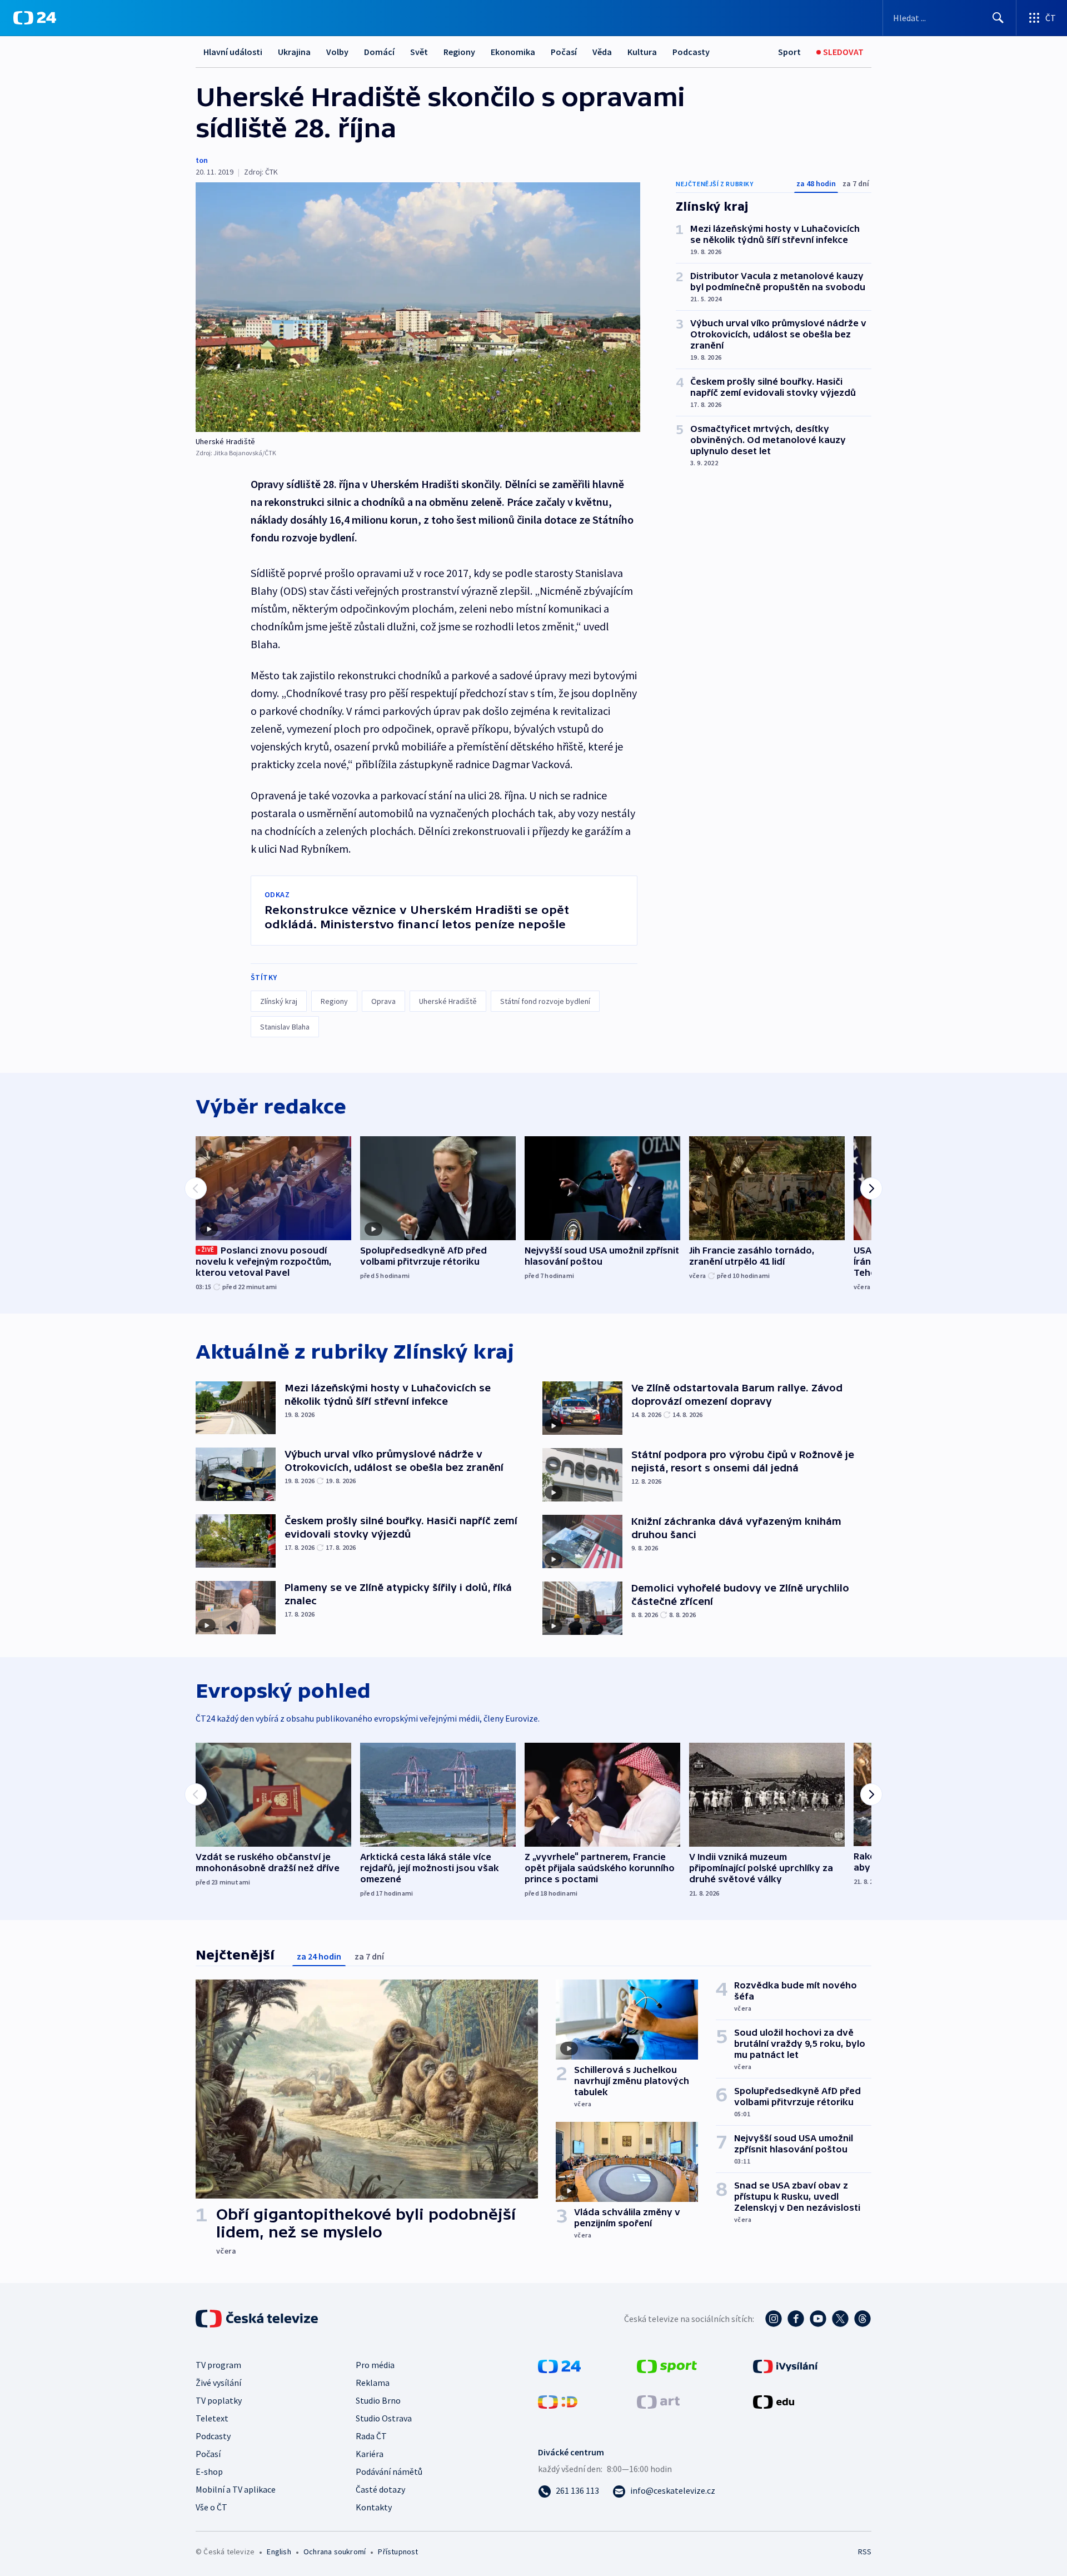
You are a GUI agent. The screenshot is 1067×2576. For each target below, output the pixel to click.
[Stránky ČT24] (559, 2365)
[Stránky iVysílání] (786, 2365)
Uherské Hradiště (448, 1001)
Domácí (379, 52)
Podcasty (691, 52)
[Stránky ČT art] (658, 2401)
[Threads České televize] (862, 2319)
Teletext (212, 2418)
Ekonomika (513, 52)
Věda (602, 52)
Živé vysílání (218, 2383)
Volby (337, 52)
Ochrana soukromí (335, 2552)
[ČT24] (35, 18)
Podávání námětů (389, 2471)
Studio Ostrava (384, 2418)
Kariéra (370, 2454)
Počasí (564, 52)
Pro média (375, 2365)
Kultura (642, 52)
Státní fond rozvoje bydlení (545, 1001)
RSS (865, 2552)
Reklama (373, 2383)
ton (202, 160)
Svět (419, 52)
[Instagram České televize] (774, 2319)
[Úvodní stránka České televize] (258, 2319)
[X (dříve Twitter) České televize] (840, 2319)
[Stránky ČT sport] (667, 2365)
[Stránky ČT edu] (774, 2401)
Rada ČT (371, 2436)
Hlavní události (233, 52)
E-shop (209, 2471)
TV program (218, 2365)
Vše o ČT (211, 2507)
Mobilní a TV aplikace (236, 2489)
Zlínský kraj (279, 1001)
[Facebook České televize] (796, 2319)
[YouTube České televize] (818, 2319)
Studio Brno (378, 2400)
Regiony (459, 52)
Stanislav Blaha (285, 1027)
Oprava (383, 1001)
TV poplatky (219, 2400)
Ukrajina (294, 52)
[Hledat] (998, 18)
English (279, 2552)
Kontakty (374, 2507)
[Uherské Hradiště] (418, 307)
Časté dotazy (380, 2489)
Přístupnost (398, 2552)
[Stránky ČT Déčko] (558, 2401)
